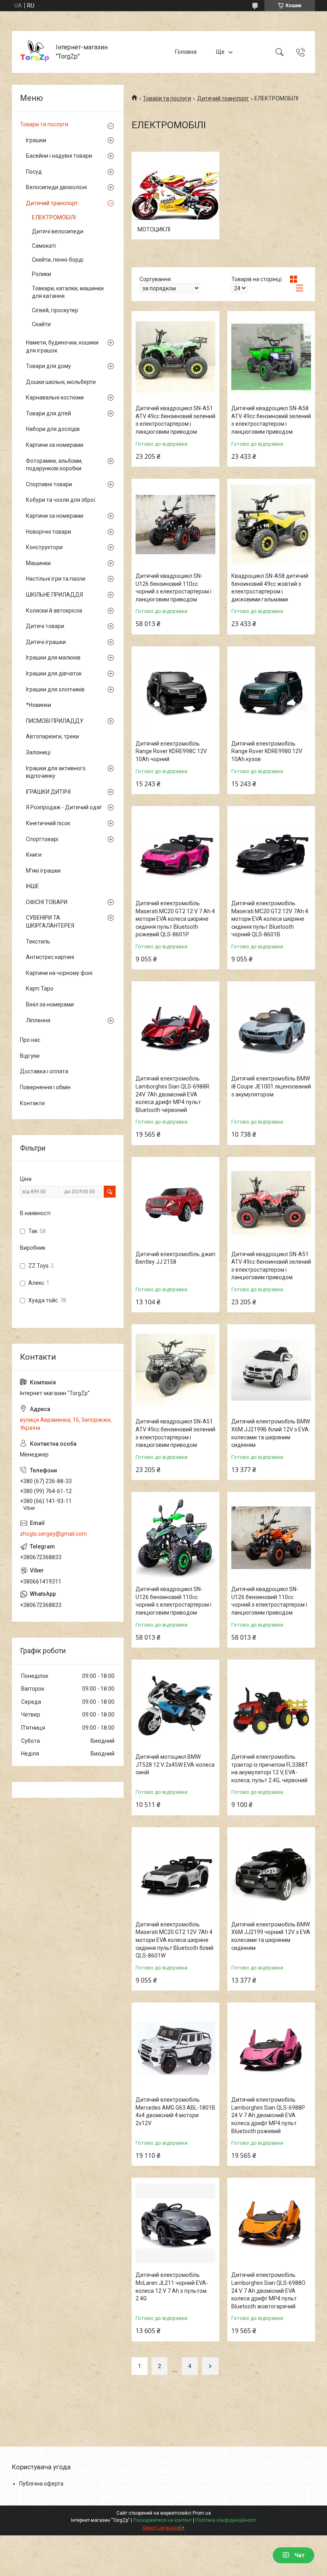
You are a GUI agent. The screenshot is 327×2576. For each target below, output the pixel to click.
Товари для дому (48, 366)
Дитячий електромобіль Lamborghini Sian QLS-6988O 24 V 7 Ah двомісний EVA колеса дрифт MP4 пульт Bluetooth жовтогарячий (268, 2290)
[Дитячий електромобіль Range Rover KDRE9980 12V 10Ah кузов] (271, 692)
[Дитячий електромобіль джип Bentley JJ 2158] (175, 1203)
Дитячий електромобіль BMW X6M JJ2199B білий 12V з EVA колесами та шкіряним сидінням (271, 1433)
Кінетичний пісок (48, 823)
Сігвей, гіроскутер (55, 310)
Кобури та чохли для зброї (61, 500)
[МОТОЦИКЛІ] (175, 196)
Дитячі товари (45, 626)
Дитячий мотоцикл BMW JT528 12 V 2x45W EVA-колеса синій (175, 1765)
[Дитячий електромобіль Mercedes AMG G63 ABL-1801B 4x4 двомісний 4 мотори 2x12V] (175, 2048)
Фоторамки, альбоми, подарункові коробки (54, 465)
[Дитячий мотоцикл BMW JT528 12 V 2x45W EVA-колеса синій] (175, 1705)
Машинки (38, 563)
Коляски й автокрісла (54, 611)
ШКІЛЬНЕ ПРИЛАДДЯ (54, 595)
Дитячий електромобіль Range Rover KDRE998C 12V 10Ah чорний (171, 751)
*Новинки (38, 705)
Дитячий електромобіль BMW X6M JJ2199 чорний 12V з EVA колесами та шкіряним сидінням (271, 1936)
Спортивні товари (49, 484)
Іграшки (36, 140)
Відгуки (30, 1056)
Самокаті (44, 246)
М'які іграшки (43, 871)
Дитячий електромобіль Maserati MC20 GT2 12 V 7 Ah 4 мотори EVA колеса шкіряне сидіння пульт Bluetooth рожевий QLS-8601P (175, 919)
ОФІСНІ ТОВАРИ (47, 902)
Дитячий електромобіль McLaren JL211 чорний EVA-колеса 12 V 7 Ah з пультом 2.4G (172, 2287)
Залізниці (38, 752)
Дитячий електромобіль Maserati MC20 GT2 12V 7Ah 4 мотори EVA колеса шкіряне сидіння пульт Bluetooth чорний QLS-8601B (270, 919)
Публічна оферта (41, 2484)
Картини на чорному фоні (59, 973)
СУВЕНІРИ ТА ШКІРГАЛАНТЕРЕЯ (50, 922)
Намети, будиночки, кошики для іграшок (62, 346)
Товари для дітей (48, 413)
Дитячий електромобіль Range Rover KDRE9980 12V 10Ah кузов (267, 751)
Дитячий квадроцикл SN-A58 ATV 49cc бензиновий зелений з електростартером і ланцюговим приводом (271, 420)
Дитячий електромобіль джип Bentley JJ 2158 (175, 1258)
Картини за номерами (55, 445)
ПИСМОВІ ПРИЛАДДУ (55, 721)
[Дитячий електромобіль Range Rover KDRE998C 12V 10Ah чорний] (175, 692)
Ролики (41, 274)
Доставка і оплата (44, 1071)
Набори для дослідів (53, 429)
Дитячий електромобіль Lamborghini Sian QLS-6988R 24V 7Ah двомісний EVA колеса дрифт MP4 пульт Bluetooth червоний (172, 1094)
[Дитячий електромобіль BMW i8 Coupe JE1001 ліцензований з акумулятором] (271, 1027)
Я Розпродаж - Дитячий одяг (64, 807)
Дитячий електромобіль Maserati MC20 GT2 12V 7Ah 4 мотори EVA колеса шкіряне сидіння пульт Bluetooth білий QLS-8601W (174, 1940)
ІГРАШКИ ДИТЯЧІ (48, 792)
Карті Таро (40, 989)
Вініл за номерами (50, 1004)
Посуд (34, 172)
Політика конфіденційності (226, 2520)
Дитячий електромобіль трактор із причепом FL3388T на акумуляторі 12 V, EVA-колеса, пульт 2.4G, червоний (270, 1769)
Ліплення (38, 1020)
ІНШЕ (33, 886)
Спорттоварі (42, 839)
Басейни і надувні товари (59, 156)
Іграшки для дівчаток (54, 673)
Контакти (32, 1103)
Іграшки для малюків (53, 658)
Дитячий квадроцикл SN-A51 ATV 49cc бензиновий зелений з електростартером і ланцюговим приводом (175, 420)
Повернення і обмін (45, 1087)
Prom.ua (202, 2513)
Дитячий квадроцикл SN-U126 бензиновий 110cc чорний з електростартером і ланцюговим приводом (173, 588)
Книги (34, 855)
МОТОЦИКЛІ (154, 229)
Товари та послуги (167, 98)
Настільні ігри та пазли (56, 579)
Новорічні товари (48, 532)
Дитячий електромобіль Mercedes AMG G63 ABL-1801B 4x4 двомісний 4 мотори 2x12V (175, 2111)
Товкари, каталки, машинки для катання (68, 292)
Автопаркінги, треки (52, 736)
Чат (299, 2555)
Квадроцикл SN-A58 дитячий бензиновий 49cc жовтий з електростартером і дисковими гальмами (270, 588)
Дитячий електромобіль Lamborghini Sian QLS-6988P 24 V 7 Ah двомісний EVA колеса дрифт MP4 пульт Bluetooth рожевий (268, 2115)
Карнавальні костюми (55, 397)
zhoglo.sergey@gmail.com (53, 1534)
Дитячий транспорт (223, 98)
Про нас (30, 1040)
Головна (186, 52)
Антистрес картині (50, 957)
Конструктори (44, 547)
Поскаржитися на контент (163, 2520)
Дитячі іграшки (46, 642)
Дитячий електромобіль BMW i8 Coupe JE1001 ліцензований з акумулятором (271, 1086)
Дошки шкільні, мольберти (61, 382)
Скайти (41, 324)
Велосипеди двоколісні (56, 187)
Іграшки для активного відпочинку (56, 772)
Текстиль (38, 942)
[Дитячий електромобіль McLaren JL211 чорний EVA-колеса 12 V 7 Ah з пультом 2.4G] (175, 2224)
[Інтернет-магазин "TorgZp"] (35, 52)
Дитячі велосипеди (58, 231)
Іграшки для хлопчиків (55, 689)
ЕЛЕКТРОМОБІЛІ (54, 217)
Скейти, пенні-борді (58, 260)
